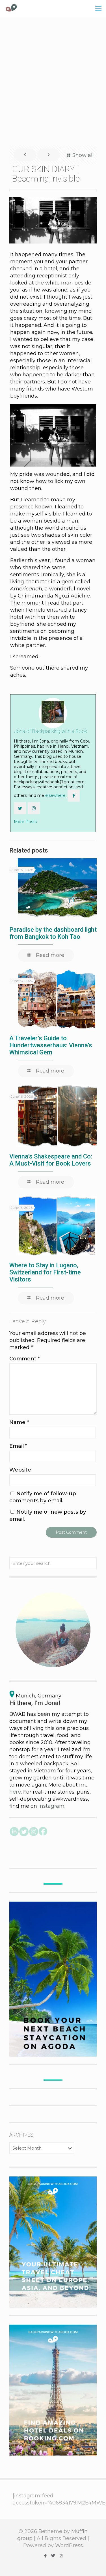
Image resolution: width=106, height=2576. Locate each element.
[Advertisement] (53, 81)
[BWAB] (11, 8)
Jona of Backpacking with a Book (50, 731)
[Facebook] (45, 2555)
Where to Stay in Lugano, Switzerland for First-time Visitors (45, 1272)
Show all (83, 155)
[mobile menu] (98, 8)
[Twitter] (53, 2555)
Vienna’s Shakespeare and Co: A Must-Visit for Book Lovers (51, 1160)
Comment (25, 1359)
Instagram (51, 1806)
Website (20, 1470)
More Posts (25, 822)
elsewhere (55, 795)
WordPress (69, 2545)
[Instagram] (61, 2555)
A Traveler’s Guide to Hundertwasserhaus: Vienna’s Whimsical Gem (51, 1045)
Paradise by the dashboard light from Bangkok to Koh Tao (53, 933)
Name (19, 1422)
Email (18, 1446)
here (15, 1792)
